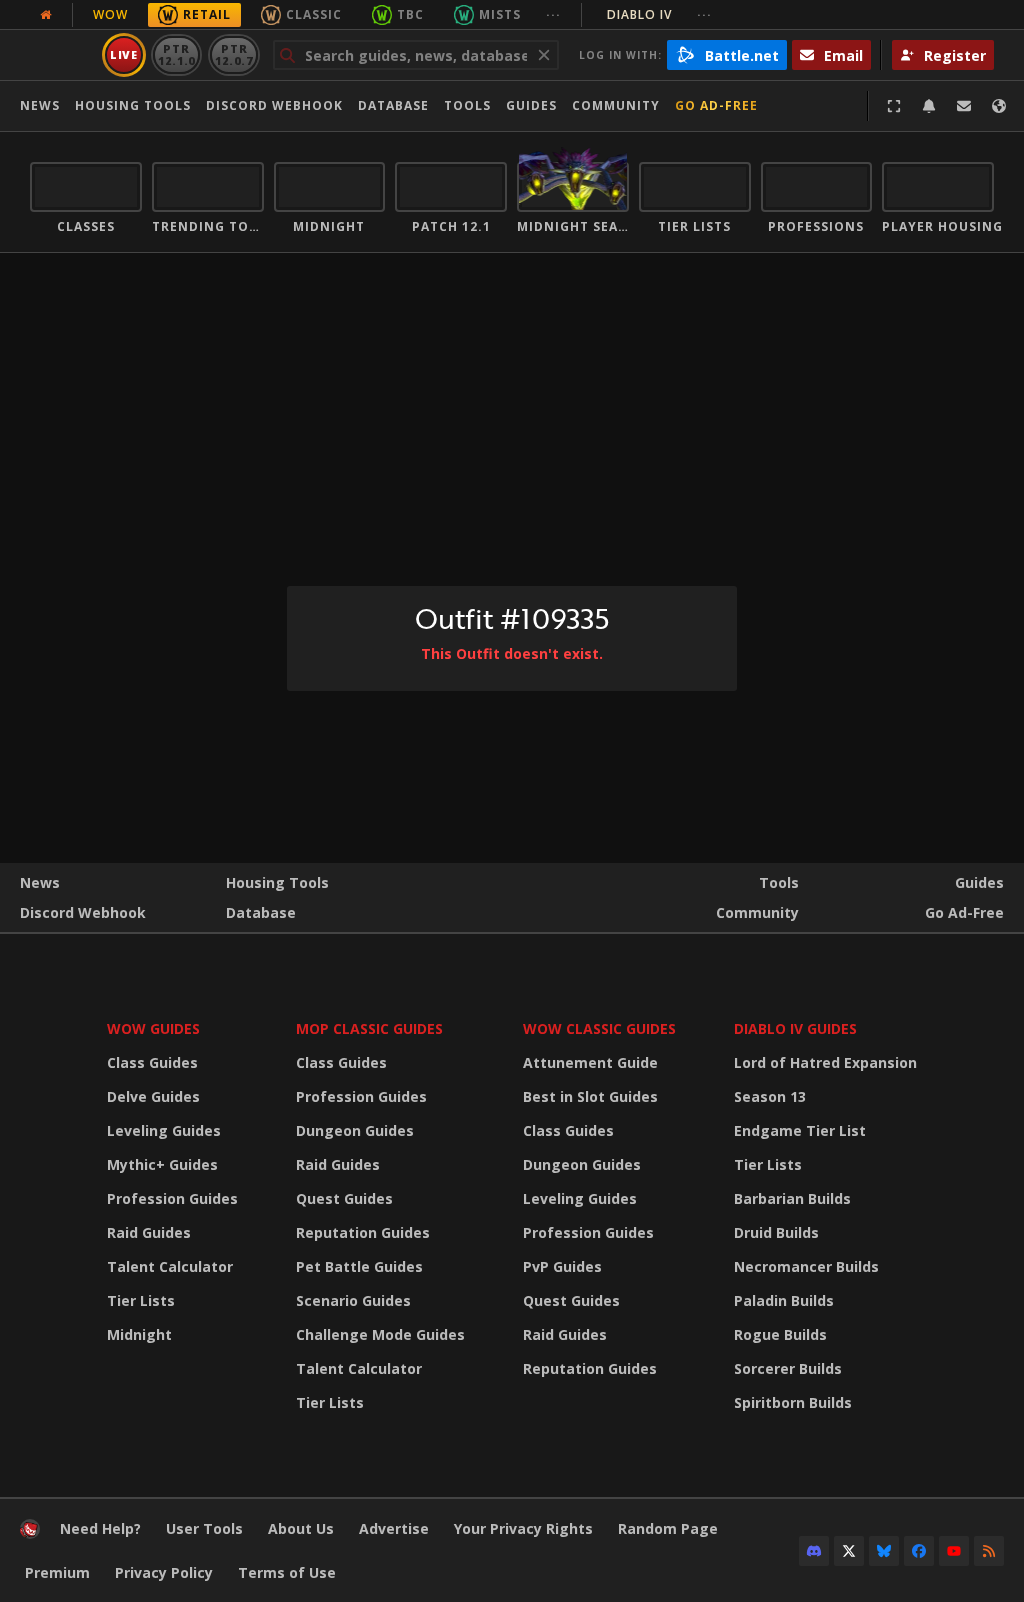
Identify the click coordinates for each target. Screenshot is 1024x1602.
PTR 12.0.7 (233, 54)
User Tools (204, 1528)
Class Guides (152, 1062)
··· (553, 14)
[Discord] (814, 1551)
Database (393, 105)
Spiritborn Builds (793, 1402)
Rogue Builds (780, 1334)
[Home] (30, 1533)
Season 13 (770, 1096)
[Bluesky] (884, 1551)
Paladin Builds (784, 1300)
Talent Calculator (170, 1266)
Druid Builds (776, 1232)
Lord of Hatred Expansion (825, 1062)
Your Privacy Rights (523, 1528)
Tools (779, 882)
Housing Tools (277, 882)
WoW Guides (153, 1028)
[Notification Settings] (929, 106)
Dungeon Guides (355, 1130)
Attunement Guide (590, 1062)
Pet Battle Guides (359, 1266)
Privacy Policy (164, 1572)
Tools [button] (467, 105)
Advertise (394, 1528)
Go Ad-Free (716, 105)
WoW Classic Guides (599, 1028)
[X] (849, 1551)
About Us (301, 1528)
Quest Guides (344, 1198)
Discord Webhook (274, 105)
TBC (410, 14)
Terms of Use (287, 1572)
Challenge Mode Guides (380, 1334)
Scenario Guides (353, 1300)
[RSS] (989, 1551)
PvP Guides (562, 1266)
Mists (500, 14)
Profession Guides (172, 1198)
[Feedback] (964, 106)
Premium (57, 1572)
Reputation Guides (363, 1232)
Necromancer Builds (806, 1266)
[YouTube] (954, 1551)
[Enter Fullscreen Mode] (894, 106)
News (40, 105)
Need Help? (100, 1528)
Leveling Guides (164, 1130)
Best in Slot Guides (590, 1096)
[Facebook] (919, 1551)
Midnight (139, 1334)
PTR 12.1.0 (176, 54)
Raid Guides (149, 1232)
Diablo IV (659, 14)
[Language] (999, 106)
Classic (314, 14)
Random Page (668, 1528)
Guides (531, 105)
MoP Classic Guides (369, 1028)
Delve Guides (153, 1096)
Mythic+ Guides (162, 1164)
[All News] (46, 15)
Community (616, 105)
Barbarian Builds (792, 1198)
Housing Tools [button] (133, 105)
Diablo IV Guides (795, 1028)
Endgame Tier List (800, 1130)
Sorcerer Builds (788, 1368)
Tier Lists (141, 1300)
